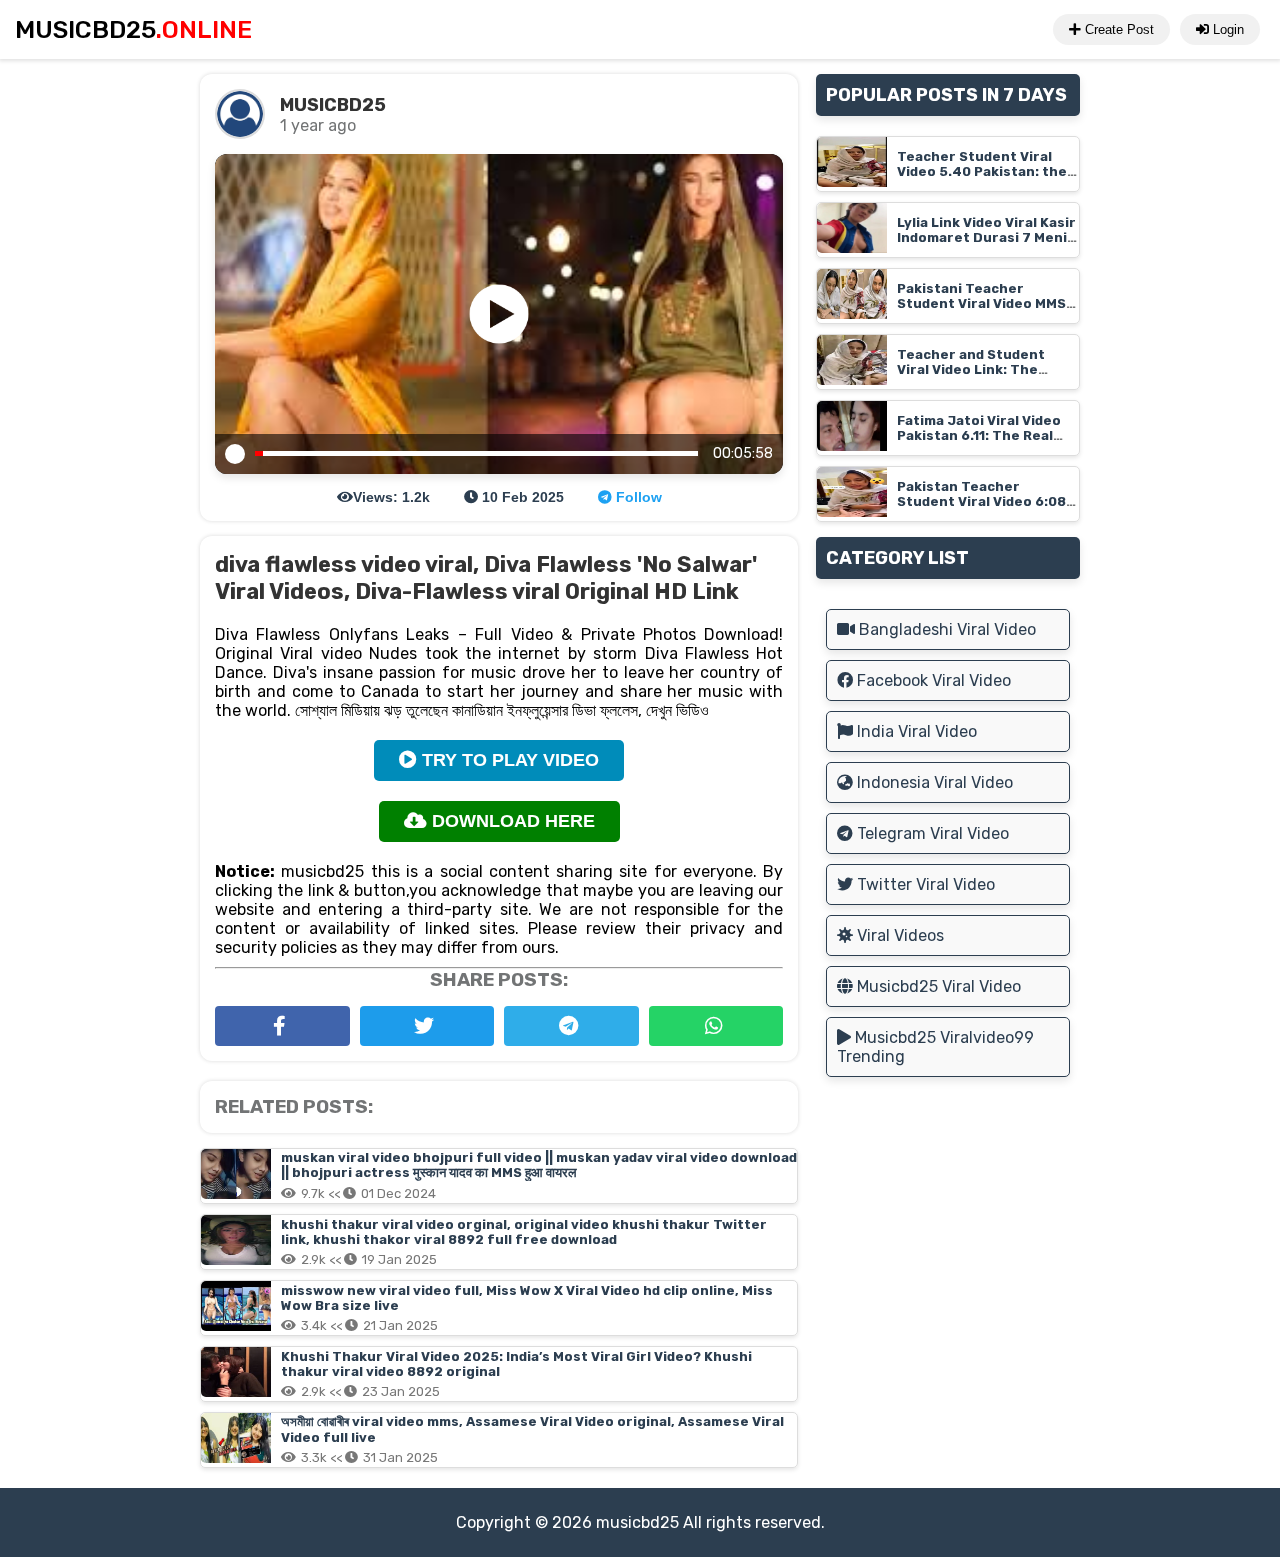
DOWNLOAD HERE (511, 821)
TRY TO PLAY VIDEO (508, 760)
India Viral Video (915, 731)
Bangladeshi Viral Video (945, 629)
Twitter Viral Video (924, 884)
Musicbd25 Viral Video (937, 986)
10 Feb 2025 (521, 497)
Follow (637, 497)
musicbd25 (637, 1522)
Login (1226, 29)
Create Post (1117, 29)
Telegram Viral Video (931, 833)
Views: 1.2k (391, 497)
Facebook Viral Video (932, 680)
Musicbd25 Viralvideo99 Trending (935, 1047)
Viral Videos (898, 935)
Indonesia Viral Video (933, 782)
